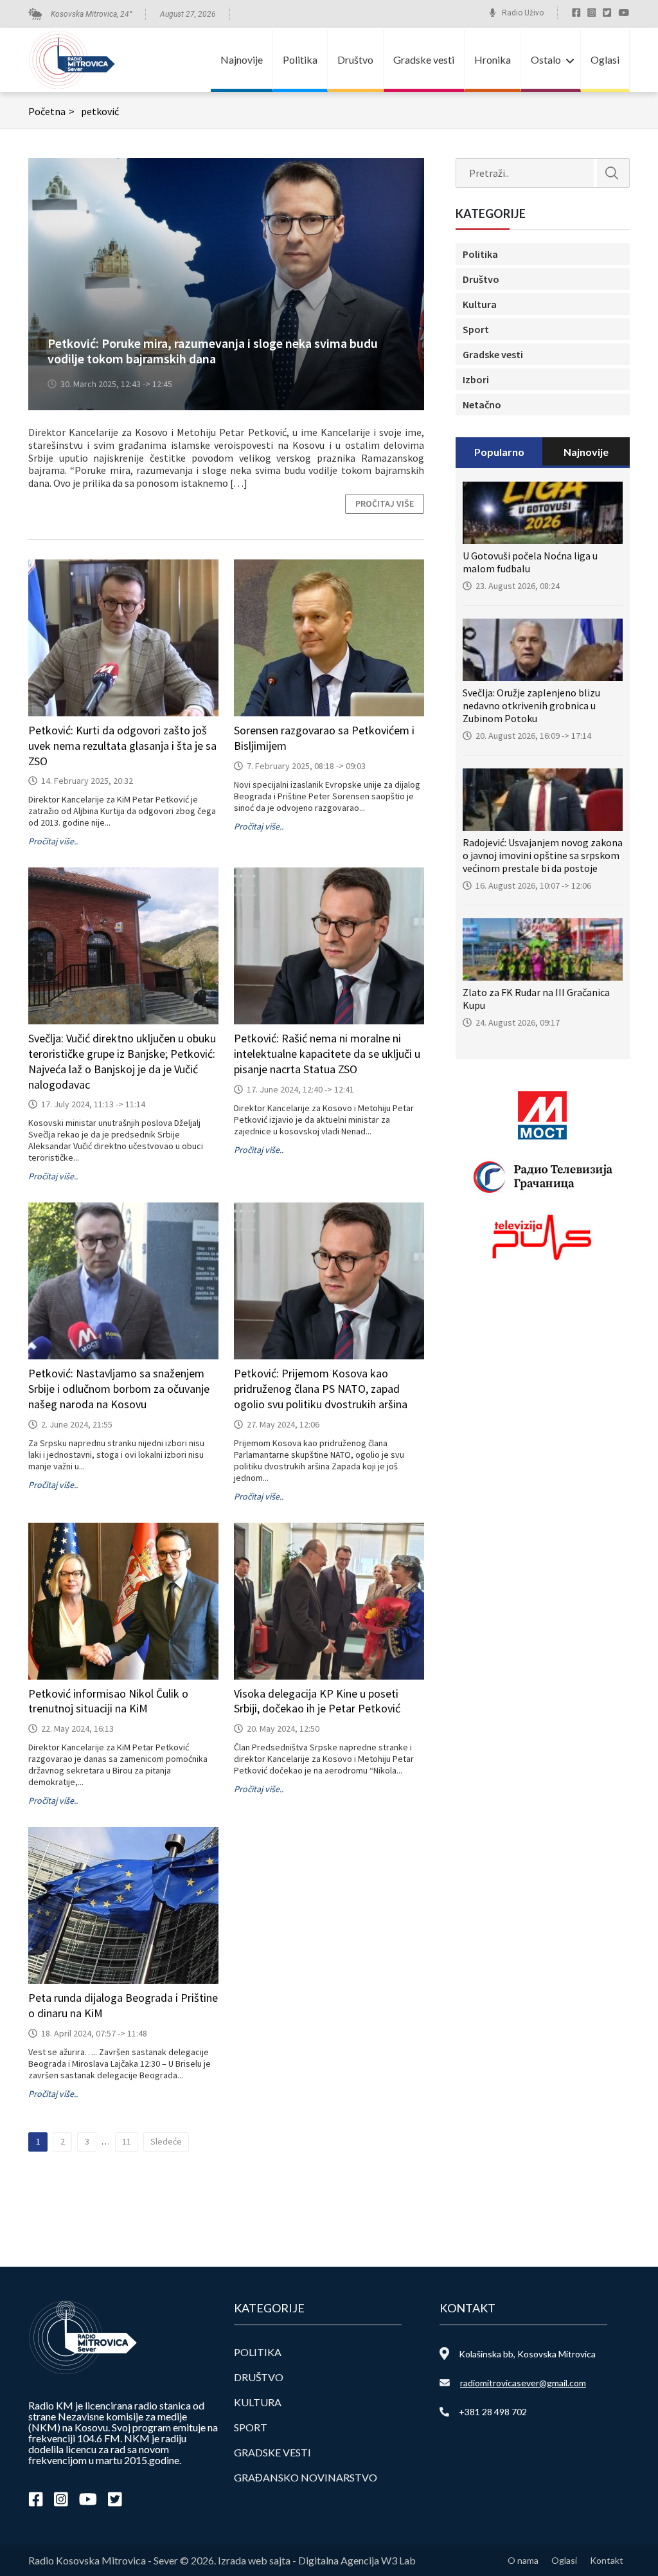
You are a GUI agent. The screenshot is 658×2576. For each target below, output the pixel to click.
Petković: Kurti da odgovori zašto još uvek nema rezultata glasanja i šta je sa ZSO (122, 746)
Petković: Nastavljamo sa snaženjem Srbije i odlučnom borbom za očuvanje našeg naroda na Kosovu (119, 1389)
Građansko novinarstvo (306, 2477)
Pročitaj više (385, 503)
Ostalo (546, 59)
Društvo (355, 59)
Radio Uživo (523, 13)
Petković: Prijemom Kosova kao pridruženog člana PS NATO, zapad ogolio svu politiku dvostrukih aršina (321, 1389)
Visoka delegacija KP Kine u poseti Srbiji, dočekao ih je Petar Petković (317, 1701)
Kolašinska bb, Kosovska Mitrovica (527, 2354)
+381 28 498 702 (493, 2412)
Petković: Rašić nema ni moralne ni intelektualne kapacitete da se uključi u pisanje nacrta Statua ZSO (327, 1054)
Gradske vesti (424, 59)
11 (127, 2141)
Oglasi (605, 59)
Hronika (493, 59)
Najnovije (242, 59)
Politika (300, 59)
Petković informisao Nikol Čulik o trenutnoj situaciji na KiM (108, 1701)
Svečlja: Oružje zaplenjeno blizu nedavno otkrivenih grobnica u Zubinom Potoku (531, 705)
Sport (476, 329)
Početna (51, 111)
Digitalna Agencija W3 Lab (357, 2560)
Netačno (482, 404)
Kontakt (607, 2560)
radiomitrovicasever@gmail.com (523, 2383)
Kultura (480, 304)
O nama (523, 2560)
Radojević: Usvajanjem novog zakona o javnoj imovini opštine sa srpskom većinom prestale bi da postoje (543, 855)
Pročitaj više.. (53, 841)
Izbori (476, 379)
